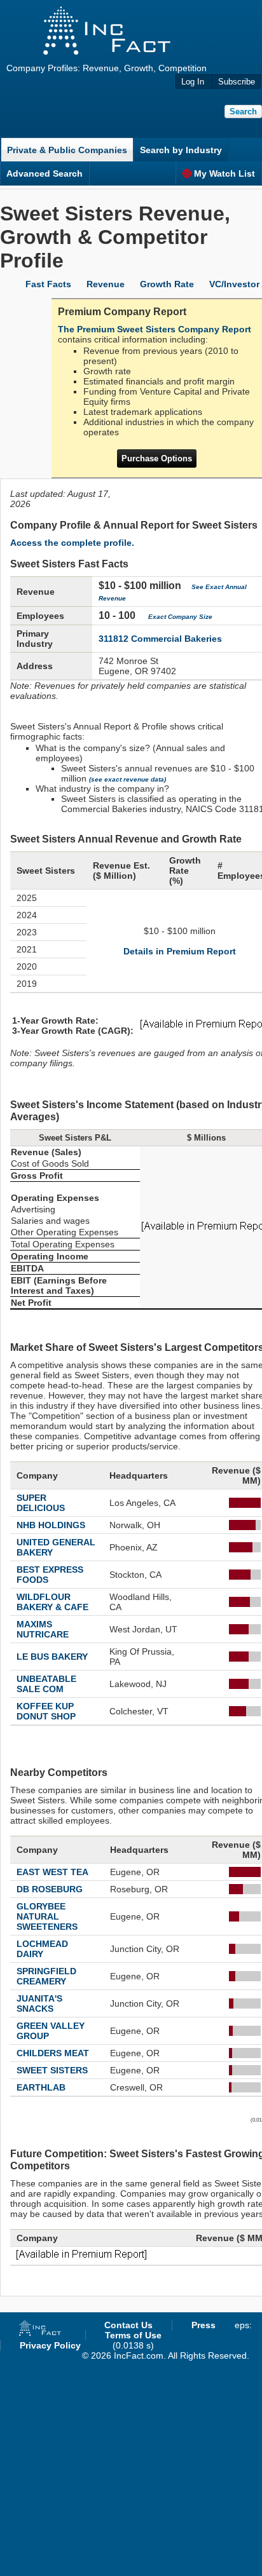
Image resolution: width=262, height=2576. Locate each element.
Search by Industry (181, 150)
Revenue (106, 284)
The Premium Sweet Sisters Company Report (155, 329)
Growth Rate (167, 284)
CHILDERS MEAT (53, 2053)
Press (203, 2325)
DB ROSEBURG (50, 1889)
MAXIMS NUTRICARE (43, 1629)
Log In (193, 82)
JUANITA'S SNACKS (39, 2003)
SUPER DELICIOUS (41, 1503)
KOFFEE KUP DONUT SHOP (46, 1711)
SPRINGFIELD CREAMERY (46, 1976)
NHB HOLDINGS (51, 1525)
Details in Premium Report (180, 951)
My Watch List (224, 173)
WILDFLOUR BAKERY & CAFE (52, 1602)
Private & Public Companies (67, 150)
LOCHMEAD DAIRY (42, 1949)
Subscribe (237, 82)
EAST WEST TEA (52, 1872)
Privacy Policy (50, 2345)
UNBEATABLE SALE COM (46, 1684)
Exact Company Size (180, 617)
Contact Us (128, 2325)
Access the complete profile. (72, 543)
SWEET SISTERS (52, 2070)
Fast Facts (48, 284)
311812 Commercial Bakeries (160, 639)
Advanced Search (45, 173)
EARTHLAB (41, 2087)
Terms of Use (133, 2335)
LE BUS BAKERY (52, 1657)
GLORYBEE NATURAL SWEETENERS (47, 1916)
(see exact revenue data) (128, 779)
